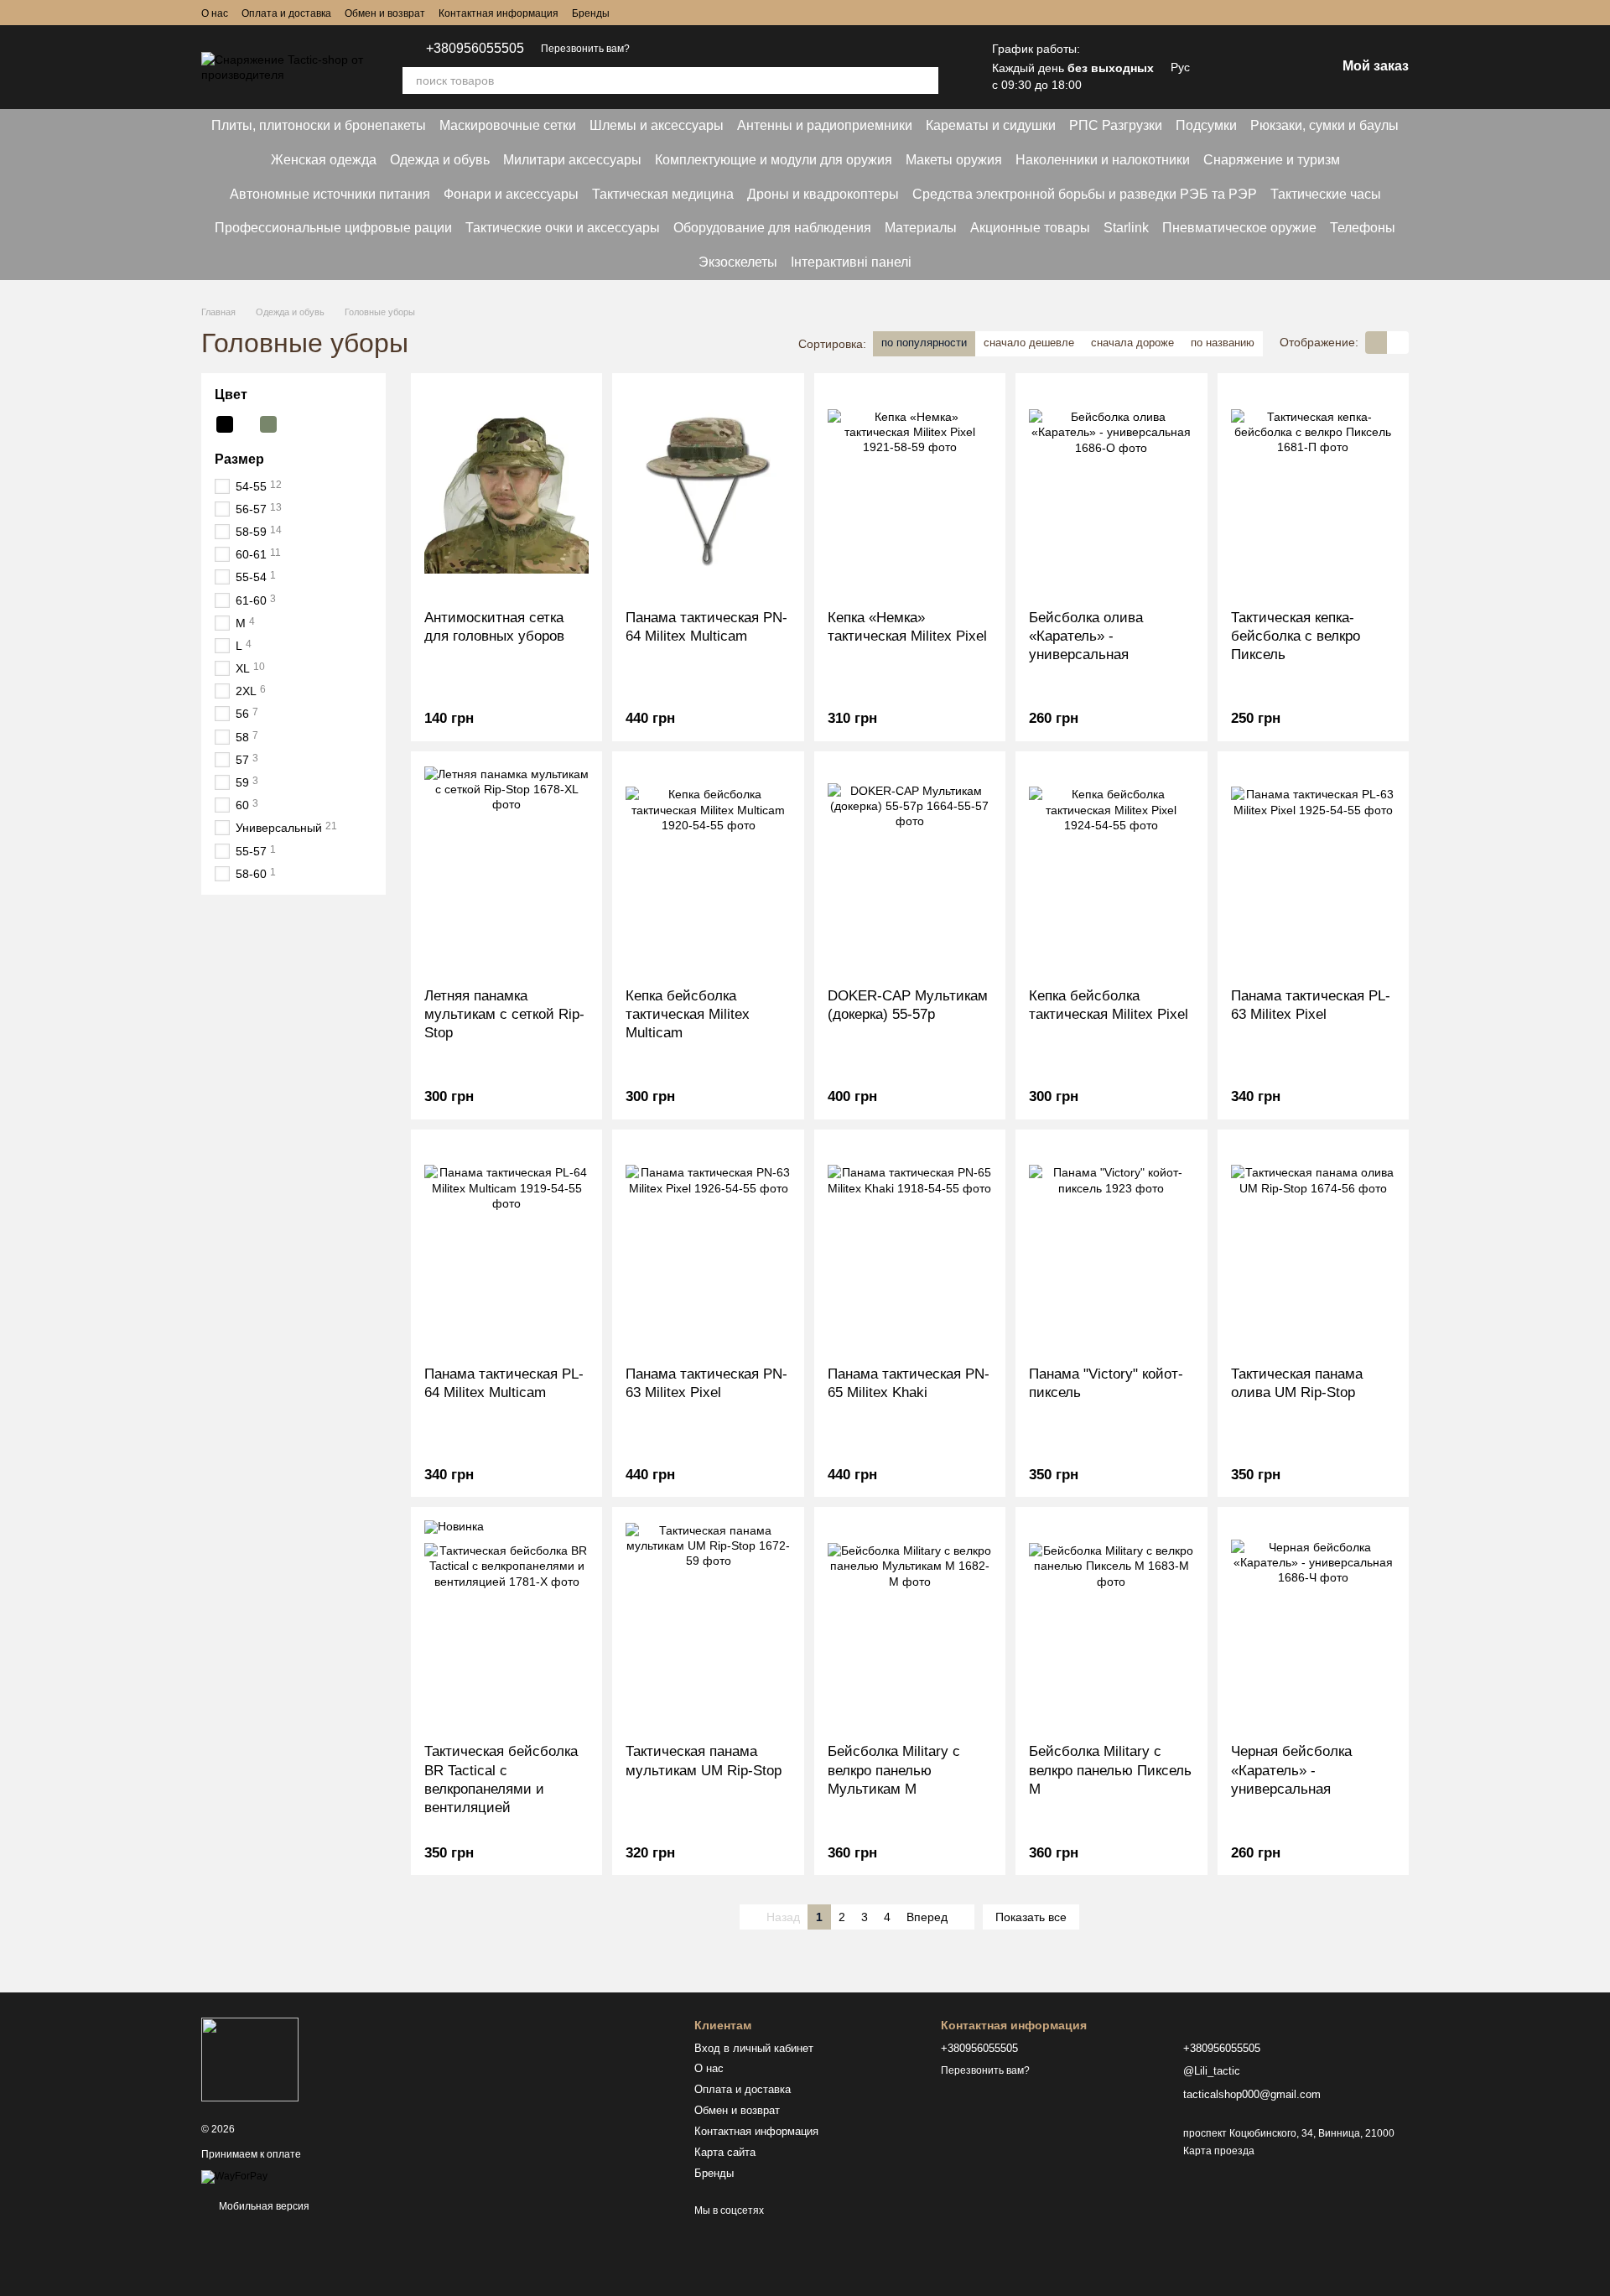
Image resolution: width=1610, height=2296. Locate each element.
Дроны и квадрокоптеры (823, 194)
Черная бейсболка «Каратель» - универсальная (1291, 1770)
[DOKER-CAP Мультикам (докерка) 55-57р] (910, 870)
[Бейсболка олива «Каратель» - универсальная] (1111, 491)
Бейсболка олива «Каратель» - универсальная (1086, 636)
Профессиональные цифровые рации (333, 228)
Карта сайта (725, 2152)
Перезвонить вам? (585, 49)
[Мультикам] (290, 424)
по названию (1223, 343)
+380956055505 (475, 49)
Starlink (1126, 228)
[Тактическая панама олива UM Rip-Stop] (1313, 1248)
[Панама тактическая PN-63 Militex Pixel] (708, 1248)
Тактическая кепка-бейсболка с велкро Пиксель (1296, 636)
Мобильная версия (263, 2206)
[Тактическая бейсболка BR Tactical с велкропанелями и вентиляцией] (506, 1625)
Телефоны (1363, 228)
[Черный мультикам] (334, 424)
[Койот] (247, 424)
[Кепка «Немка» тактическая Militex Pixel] (910, 491)
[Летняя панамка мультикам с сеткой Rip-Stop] (506, 870)
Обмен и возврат (385, 13)
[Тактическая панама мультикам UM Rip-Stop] (708, 1625)
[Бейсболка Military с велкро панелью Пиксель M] (1111, 1625)
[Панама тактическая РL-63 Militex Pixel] (1313, 870)
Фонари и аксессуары (511, 194)
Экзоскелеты (738, 262)
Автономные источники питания (330, 194)
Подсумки (1206, 125)
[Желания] (1235, 67)
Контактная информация (499, 13)
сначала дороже (1132, 343)
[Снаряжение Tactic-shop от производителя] (250, 2060)
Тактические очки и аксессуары (563, 228)
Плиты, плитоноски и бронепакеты (319, 125)
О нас (215, 13)
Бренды (591, 13)
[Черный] (225, 424)
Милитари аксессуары (572, 160)
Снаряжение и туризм (1272, 160)
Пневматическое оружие (1239, 228)
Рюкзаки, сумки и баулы (1324, 125)
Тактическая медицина (663, 194)
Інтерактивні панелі (851, 262)
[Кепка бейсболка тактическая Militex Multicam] (708, 870)
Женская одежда (324, 160)
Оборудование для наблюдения (772, 228)
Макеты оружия (954, 160)
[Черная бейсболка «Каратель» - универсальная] (1313, 1625)
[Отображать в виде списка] (1398, 343)
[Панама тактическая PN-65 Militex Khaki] (910, 1248)
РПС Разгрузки (1116, 125)
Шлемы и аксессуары (657, 125)
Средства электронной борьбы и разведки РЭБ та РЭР (1085, 194)
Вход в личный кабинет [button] (754, 2048)
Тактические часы (1326, 194)
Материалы (921, 228)
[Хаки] (268, 424)
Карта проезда (1219, 2151)
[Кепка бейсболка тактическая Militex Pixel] (1111, 870)
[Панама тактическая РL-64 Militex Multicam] (506, 1248)
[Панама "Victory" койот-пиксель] (1111, 1248)
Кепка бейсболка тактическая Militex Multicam (688, 1014)
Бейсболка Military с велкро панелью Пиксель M (1110, 1770)
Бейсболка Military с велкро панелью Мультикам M (894, 1770)
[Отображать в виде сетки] (1376, 343)
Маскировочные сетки (508, 125)
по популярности (924, 343)
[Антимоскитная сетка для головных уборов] (506, 491)
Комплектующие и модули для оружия (774, 160)
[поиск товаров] (925, 81)
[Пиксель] (312, 424)
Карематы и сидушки (991, 125)
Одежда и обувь (440, 160)
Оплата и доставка (286, 13)
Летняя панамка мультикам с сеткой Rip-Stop (504, 1014)
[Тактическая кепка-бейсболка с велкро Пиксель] (1313, 491)
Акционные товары (1030, 228)
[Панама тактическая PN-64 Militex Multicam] (708, 491)
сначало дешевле (1029, 343)
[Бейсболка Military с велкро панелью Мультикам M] (910, 1625)
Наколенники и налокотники (1103, 160)
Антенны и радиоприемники (825, 125)
